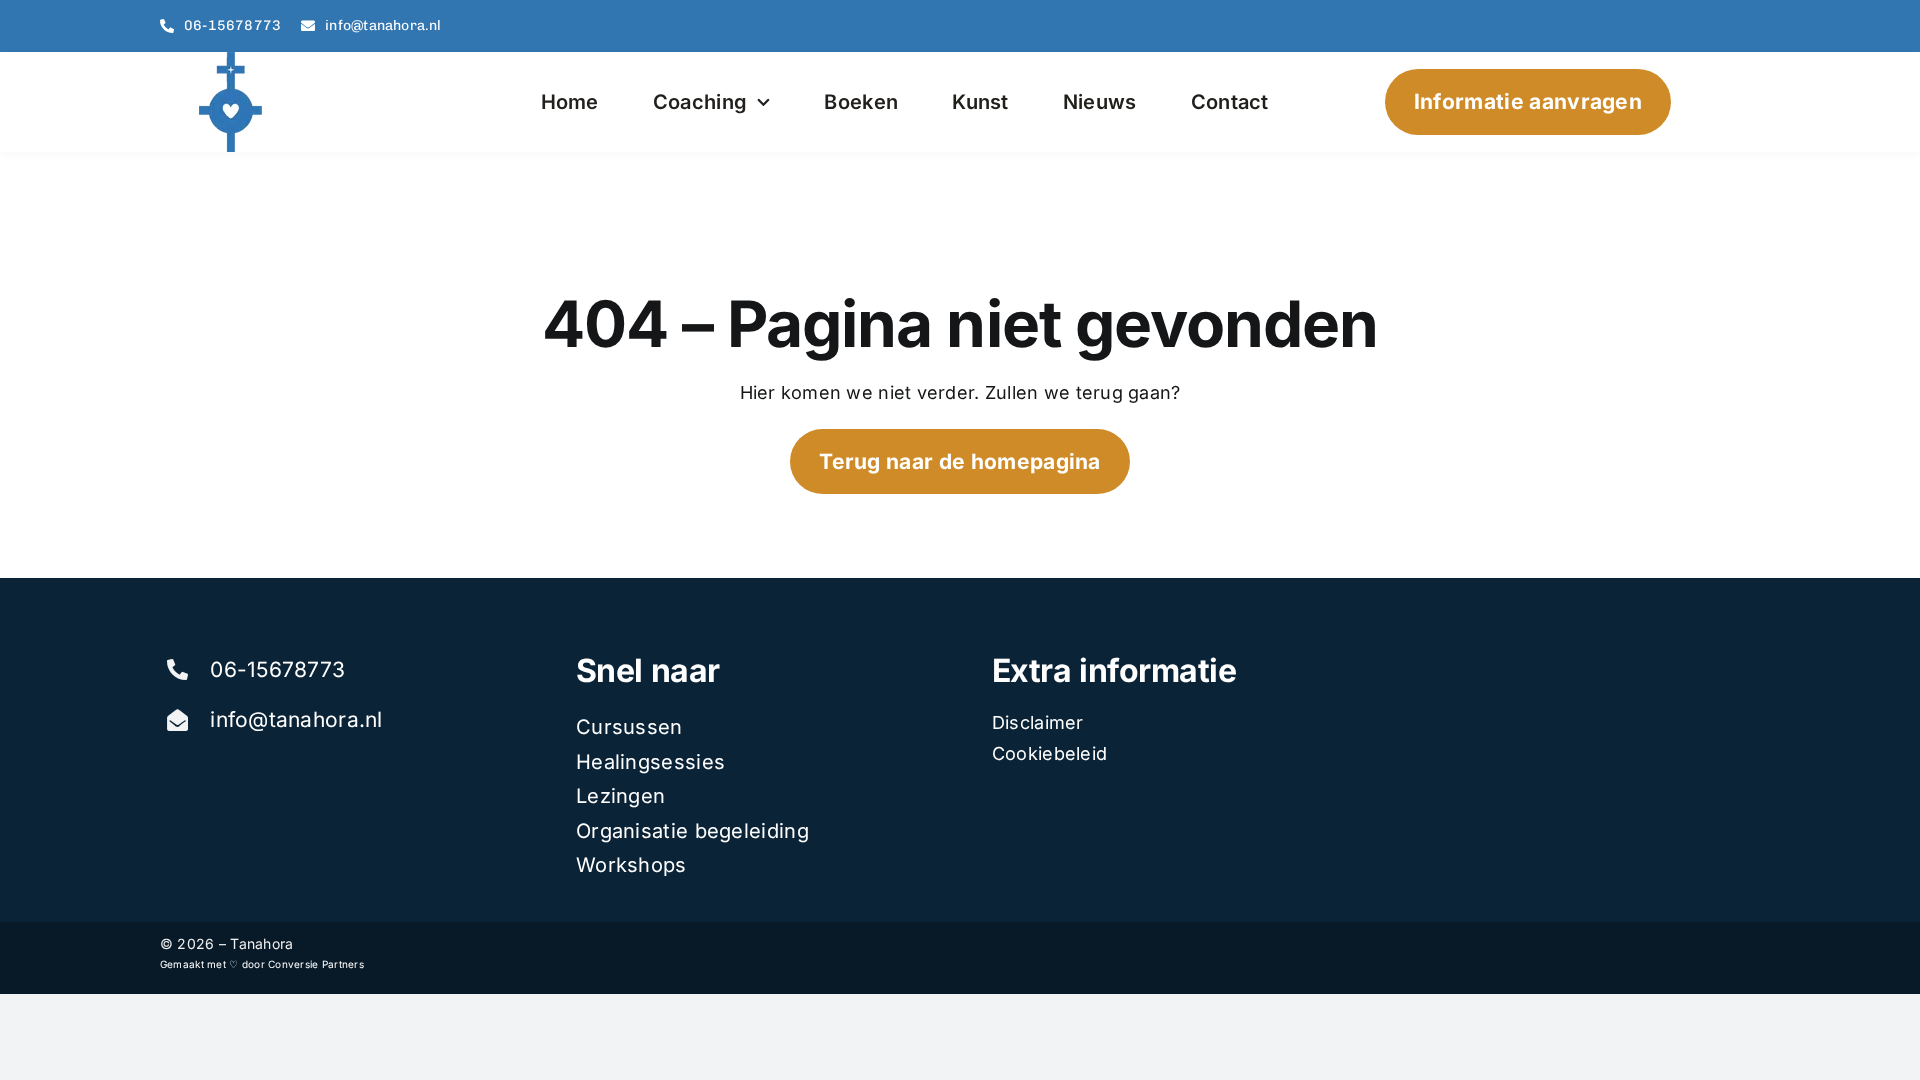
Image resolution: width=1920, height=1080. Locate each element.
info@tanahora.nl (296, 719)
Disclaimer (1038, 722)
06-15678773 (277, 669)
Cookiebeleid (1049, 753)
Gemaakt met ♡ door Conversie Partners (262, 964)
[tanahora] (233, 60)
